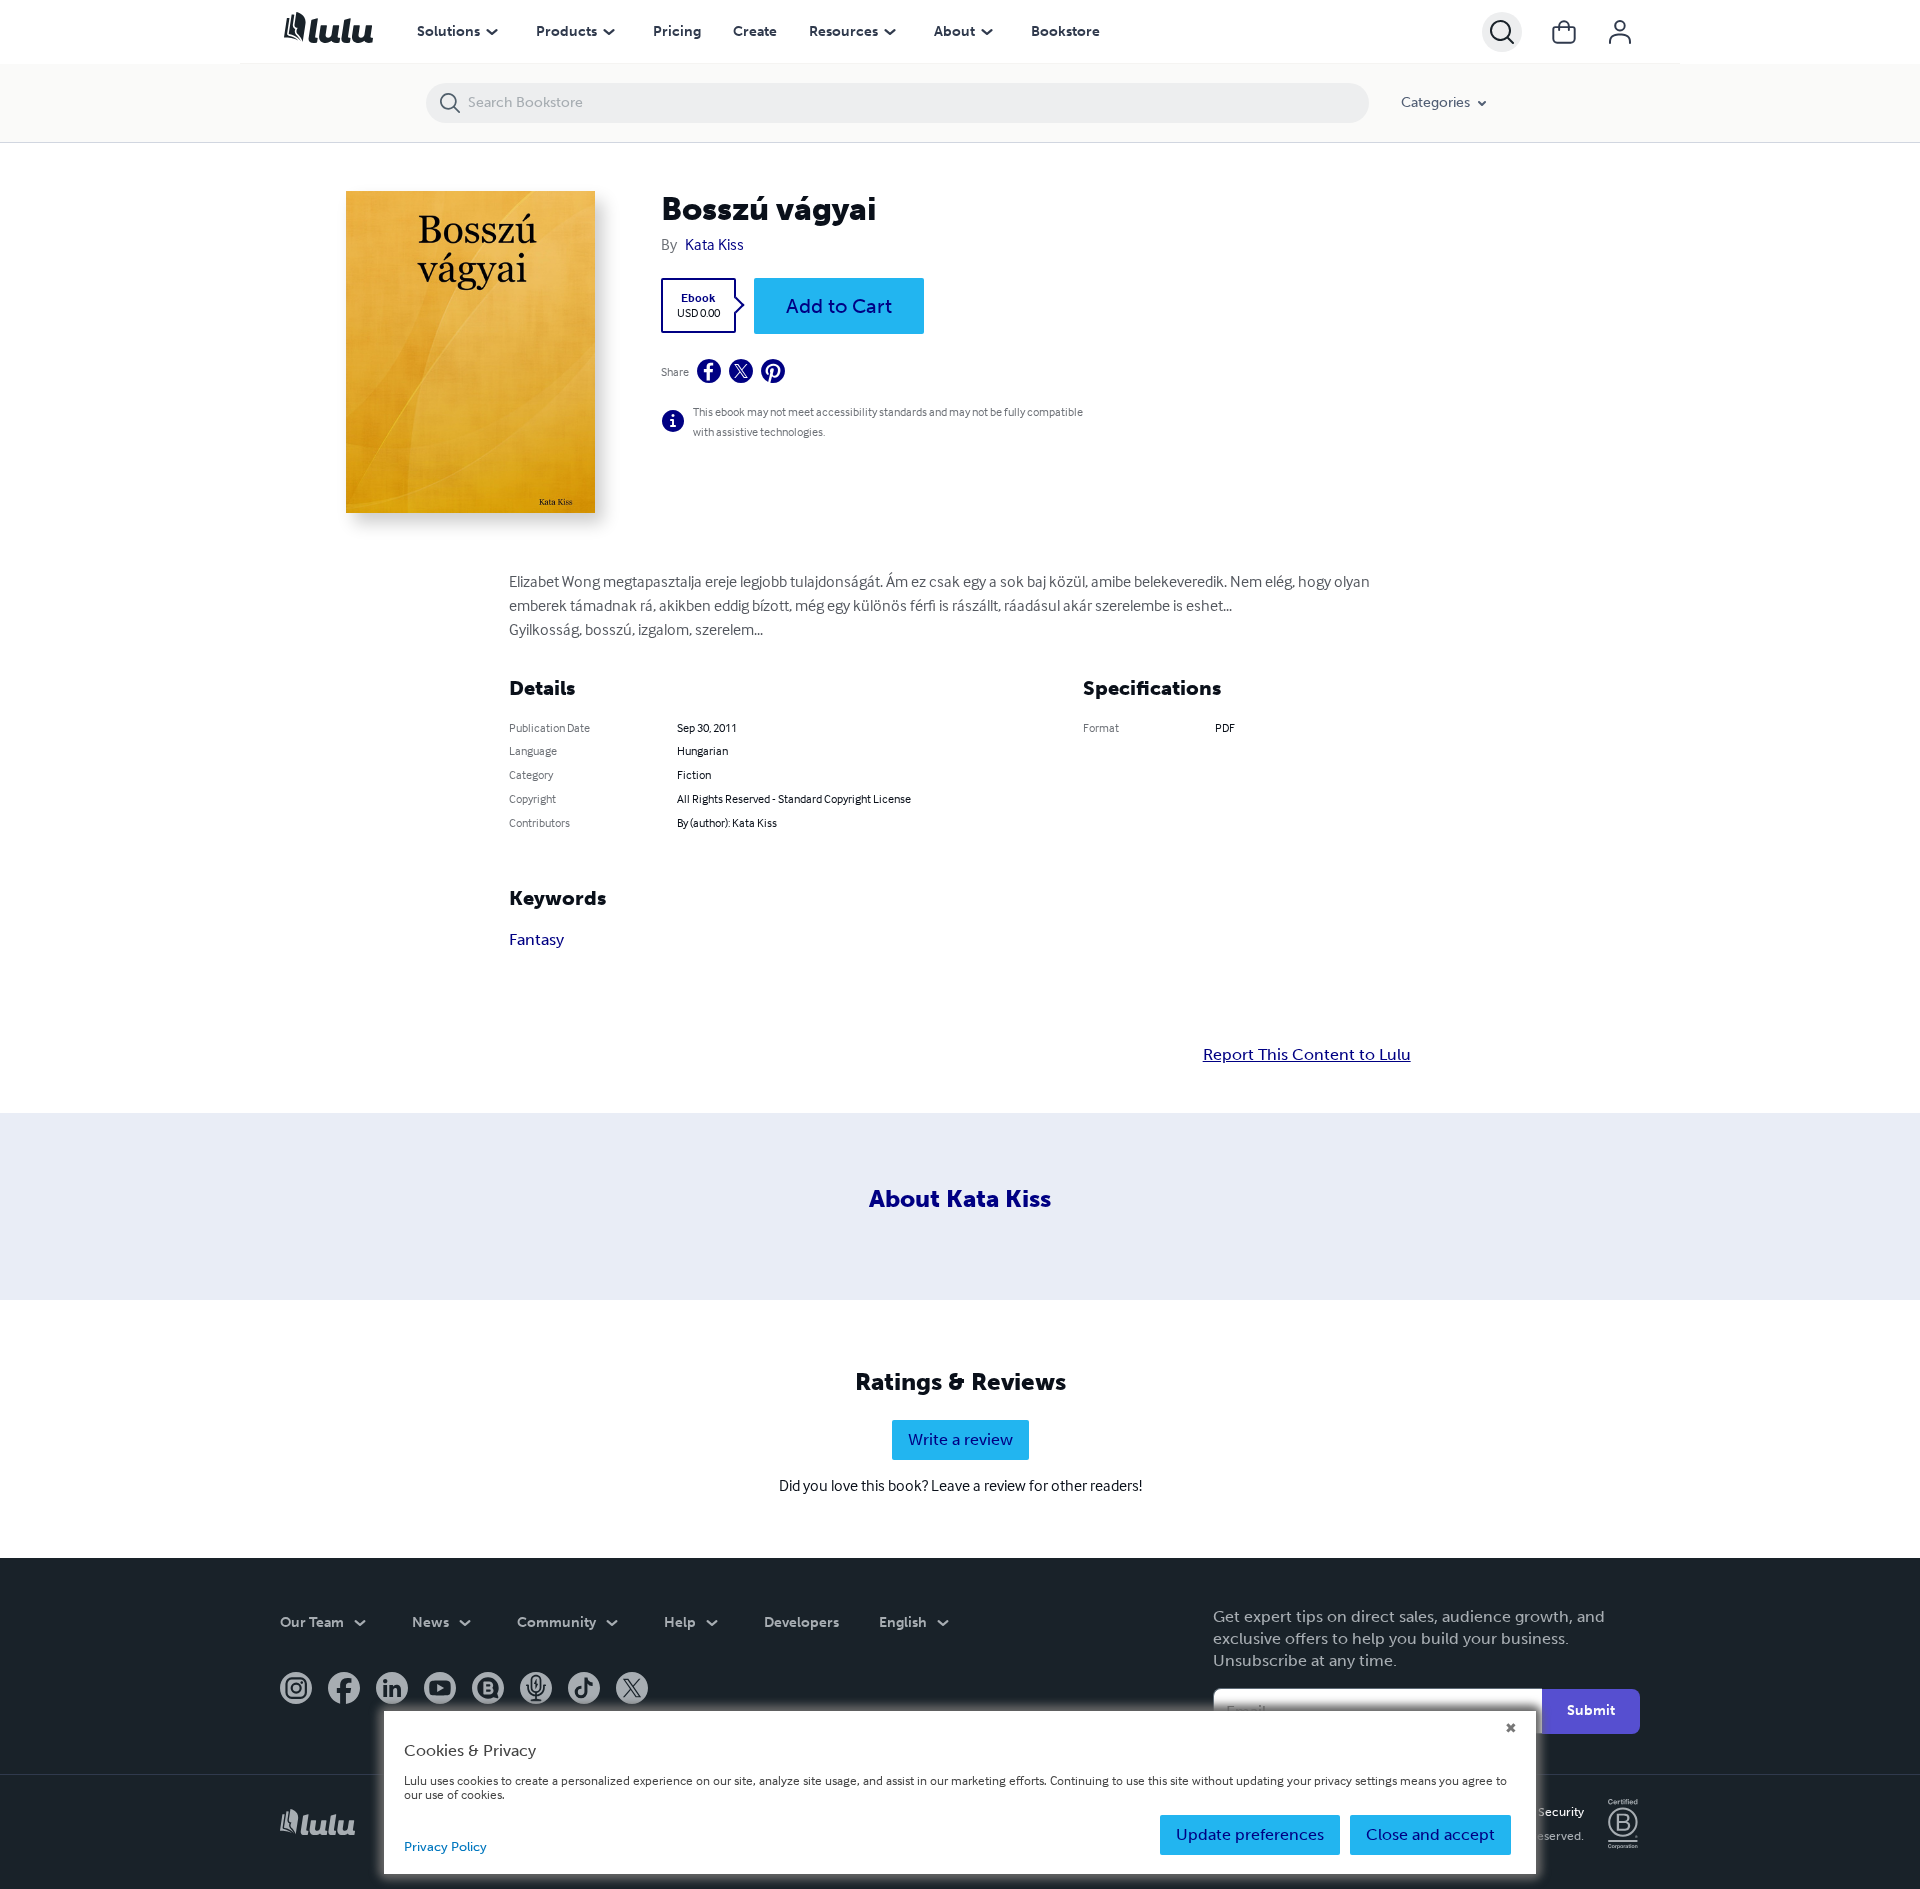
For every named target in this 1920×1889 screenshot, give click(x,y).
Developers (801, 1622)
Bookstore (1065, 31)
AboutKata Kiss (960, 1198)
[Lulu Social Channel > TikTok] (584, 1690)
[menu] (492, 32)
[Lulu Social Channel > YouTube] (440, 1690)
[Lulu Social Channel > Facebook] (344, 1690)
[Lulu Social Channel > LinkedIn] (392, 1690)
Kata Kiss (714, 244)
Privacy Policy (445, 1846)
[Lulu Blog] (488, 1690)
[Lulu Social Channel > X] (632, 1690)
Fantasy (536, 939)
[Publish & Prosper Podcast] (536, 1690)
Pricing (677, 31)
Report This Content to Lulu (1307, 1055)
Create (755, 31)
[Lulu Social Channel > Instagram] (296, 1690)
